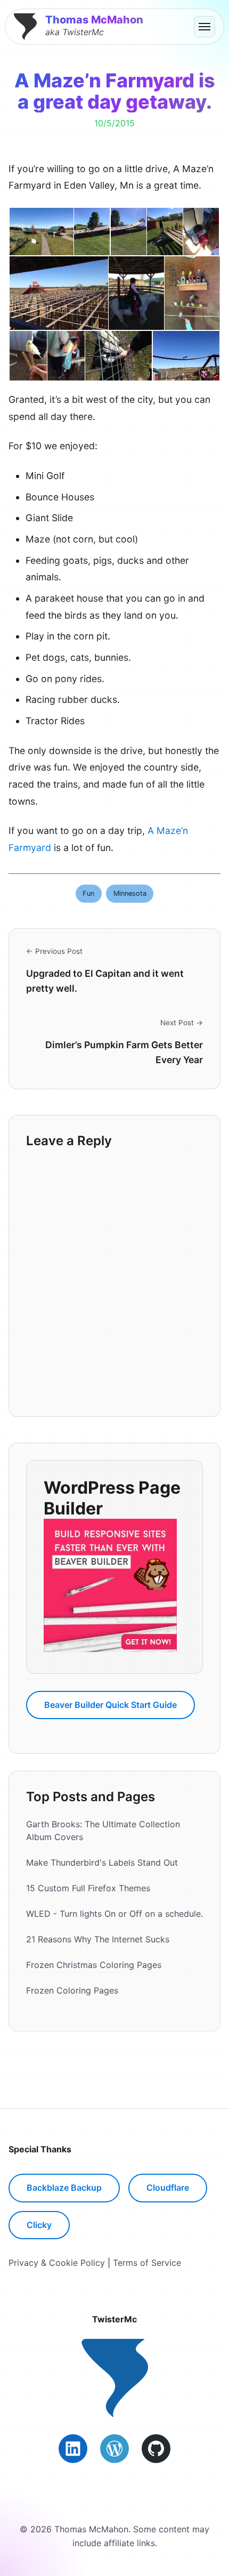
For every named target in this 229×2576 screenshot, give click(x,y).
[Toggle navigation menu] (205, 27)
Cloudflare (168, 2188)
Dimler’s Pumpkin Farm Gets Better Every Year (124, 1052)
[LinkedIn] (73, 2449)
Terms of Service (147, 2263)
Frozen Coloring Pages (72, 1990)
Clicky (39, 2225)
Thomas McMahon (94, 20)
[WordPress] (114, 2449)
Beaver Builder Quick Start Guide (111, 1705)
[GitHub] (156, 2449)
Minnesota (130, 893)
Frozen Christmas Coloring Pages (94, 1965)
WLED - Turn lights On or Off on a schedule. (114, 1914)
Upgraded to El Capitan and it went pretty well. (105, 981)
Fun (88, 893)
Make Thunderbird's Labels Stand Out (102, 1862)
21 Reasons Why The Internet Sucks (98, 1939)
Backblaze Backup (64, 2188)
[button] (41, 232)
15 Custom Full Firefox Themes (88, 1888)
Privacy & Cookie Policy (57, 2263)
